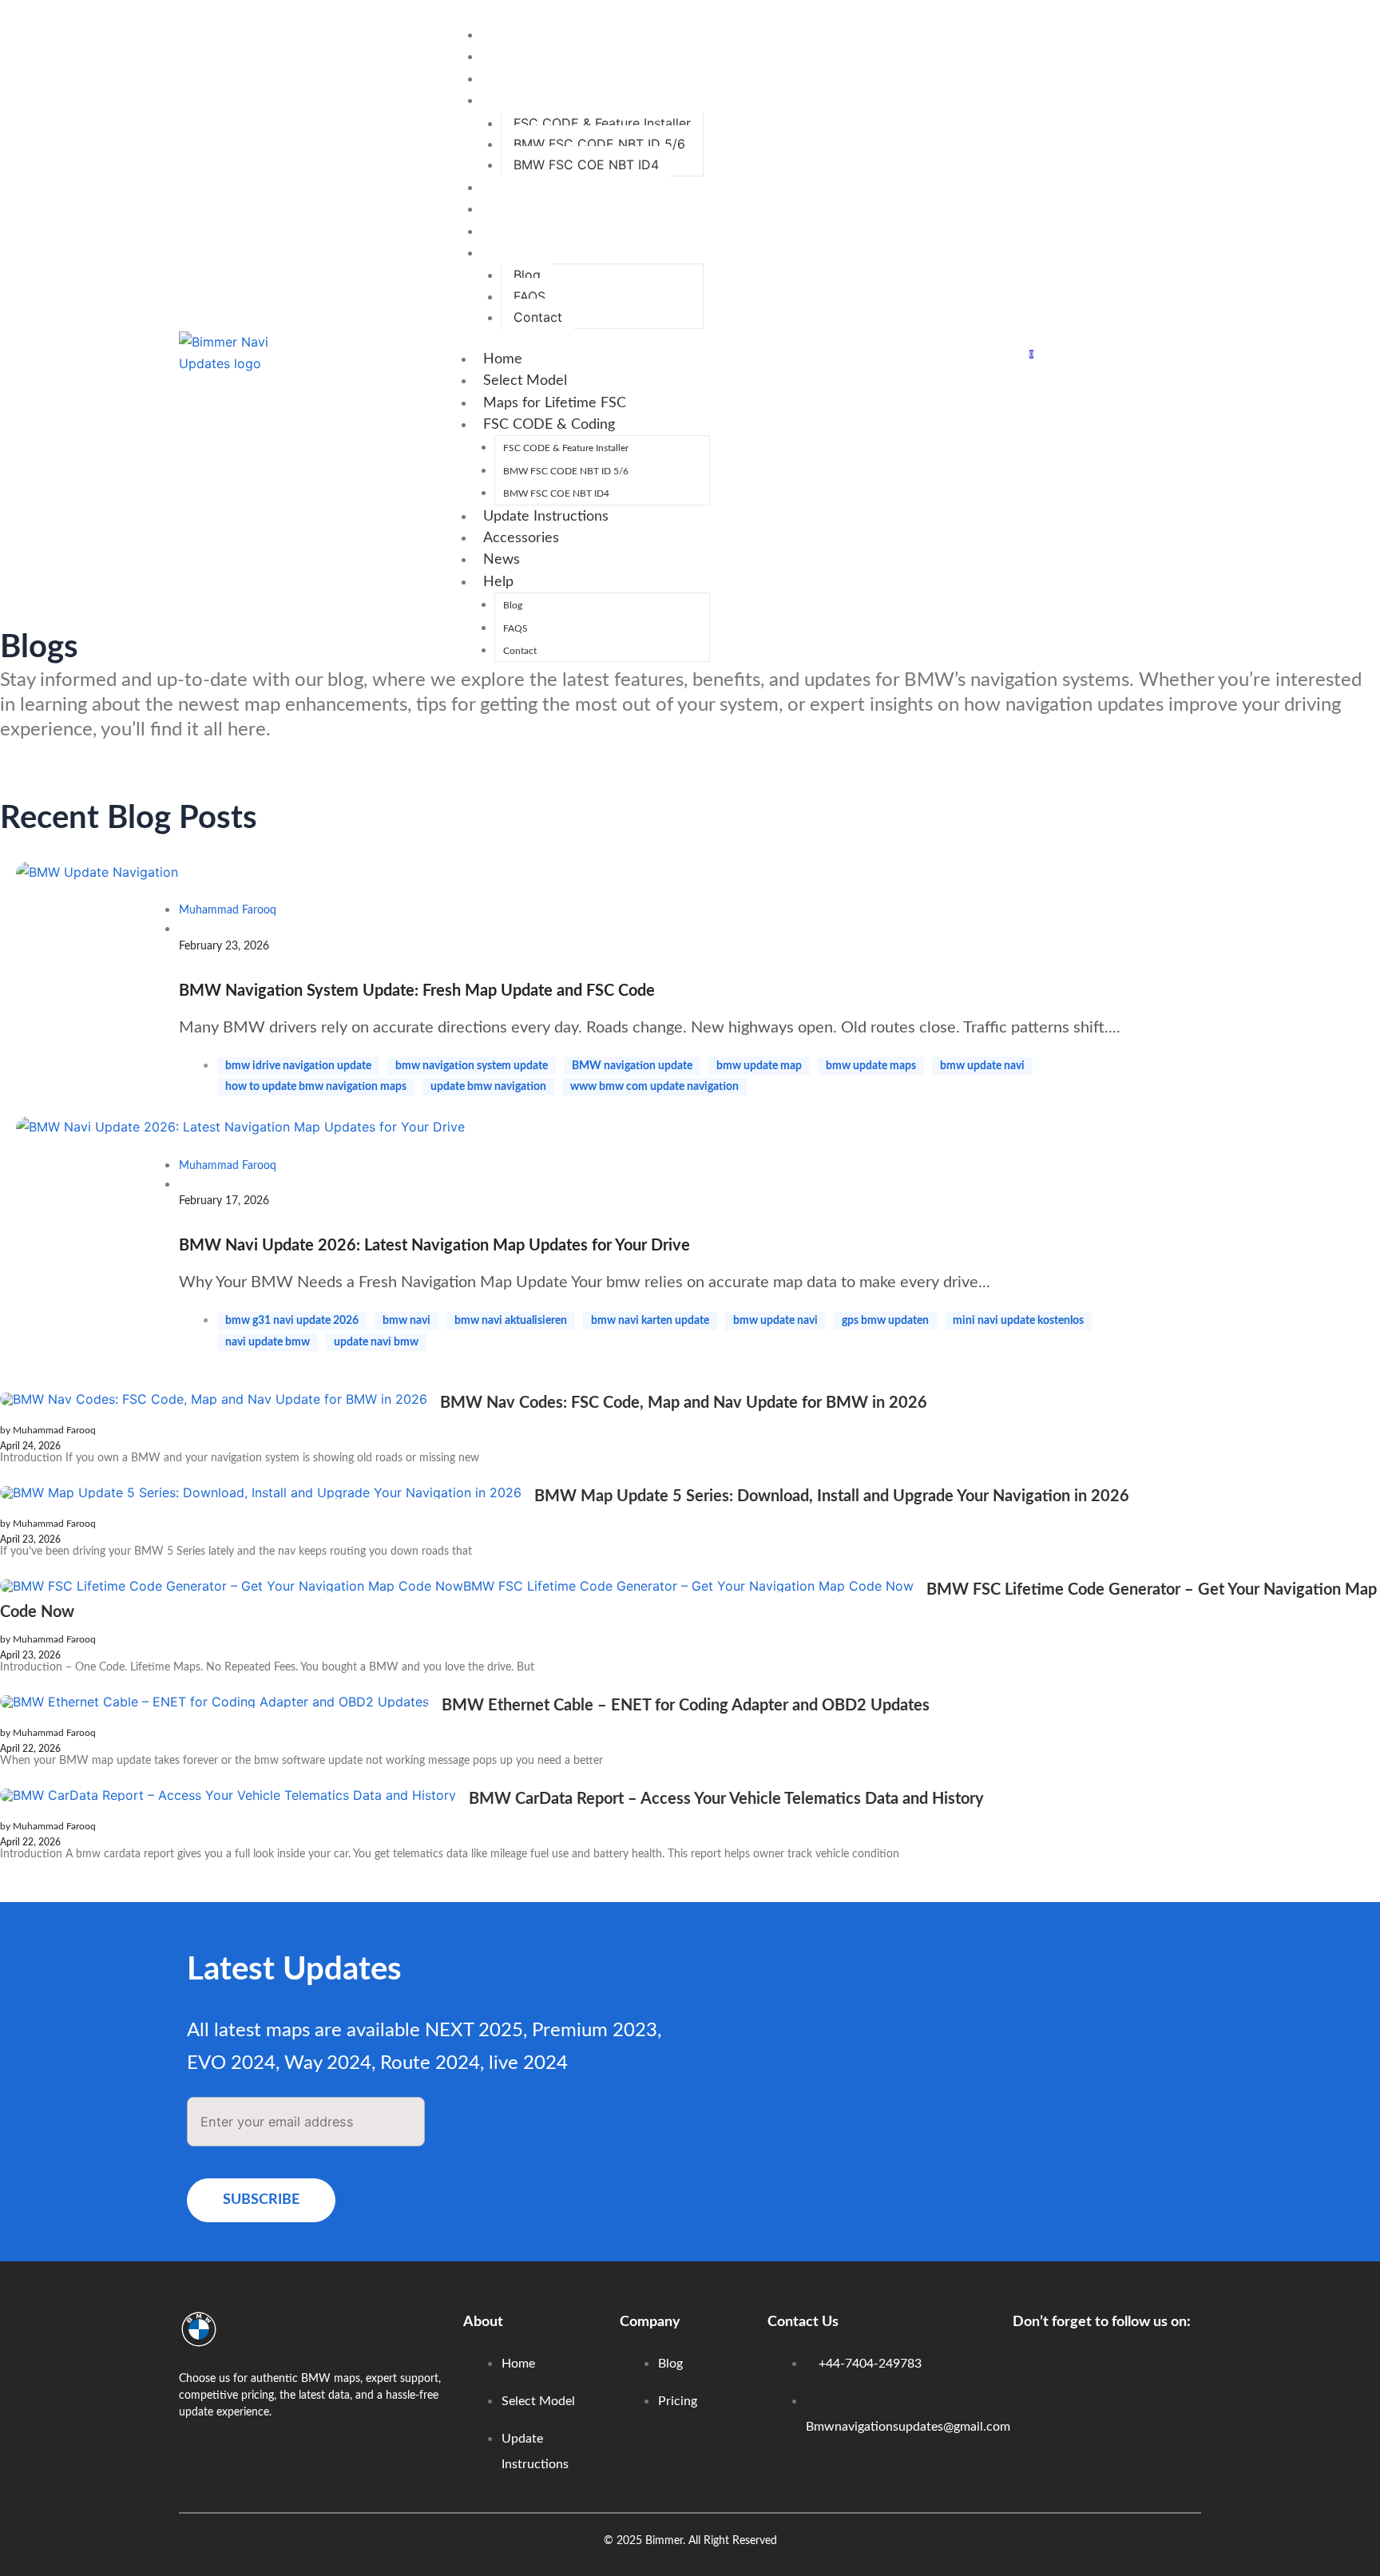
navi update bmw (268, 1342)
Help (502, 253)
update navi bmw (376, 1342)
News (506, 232)
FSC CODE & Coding (553, 101)
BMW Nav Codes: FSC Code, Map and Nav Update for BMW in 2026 (684, 1403)
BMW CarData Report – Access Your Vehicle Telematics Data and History (726, 1799)
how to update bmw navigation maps (316, 1087)
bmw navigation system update (472, 1066)
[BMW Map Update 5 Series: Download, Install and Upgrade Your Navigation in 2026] (261, 1492)
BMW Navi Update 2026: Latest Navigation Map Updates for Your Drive (434, 1246)
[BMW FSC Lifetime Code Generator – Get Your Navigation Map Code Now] (457, 1586)
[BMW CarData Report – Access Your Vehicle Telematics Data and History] (228, 1795)
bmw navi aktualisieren (511, 1321)
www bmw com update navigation (654, 1087)
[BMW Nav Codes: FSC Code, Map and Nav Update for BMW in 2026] (214, 1399)
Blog (527, 275)
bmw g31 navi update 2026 (292, 1321)
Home (507, 35)
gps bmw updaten (885, 1321)
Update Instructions (550, 188)
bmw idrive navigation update (298, 1066)
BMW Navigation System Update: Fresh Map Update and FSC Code (417, 991)
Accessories (525, 209)
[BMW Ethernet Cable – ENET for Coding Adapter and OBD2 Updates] (214, 1702)
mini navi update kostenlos (1018, 1321)
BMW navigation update (632, 1066)
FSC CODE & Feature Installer (602, 123)
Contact (538, 317)
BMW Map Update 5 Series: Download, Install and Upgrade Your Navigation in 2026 (832, 1496)
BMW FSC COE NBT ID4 (586, 164)
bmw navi (406, 1321)
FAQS (529, 296)
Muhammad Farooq (228, 910)
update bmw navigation (488, 1087)
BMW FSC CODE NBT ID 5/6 (599, 144)
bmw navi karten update (650, 1321)
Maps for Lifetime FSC (559, 79)
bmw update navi (982, 1066)
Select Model (529, 57)
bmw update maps (871, 1066)
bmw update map (759, 1066)
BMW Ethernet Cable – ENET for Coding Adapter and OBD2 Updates (686, 1706)
